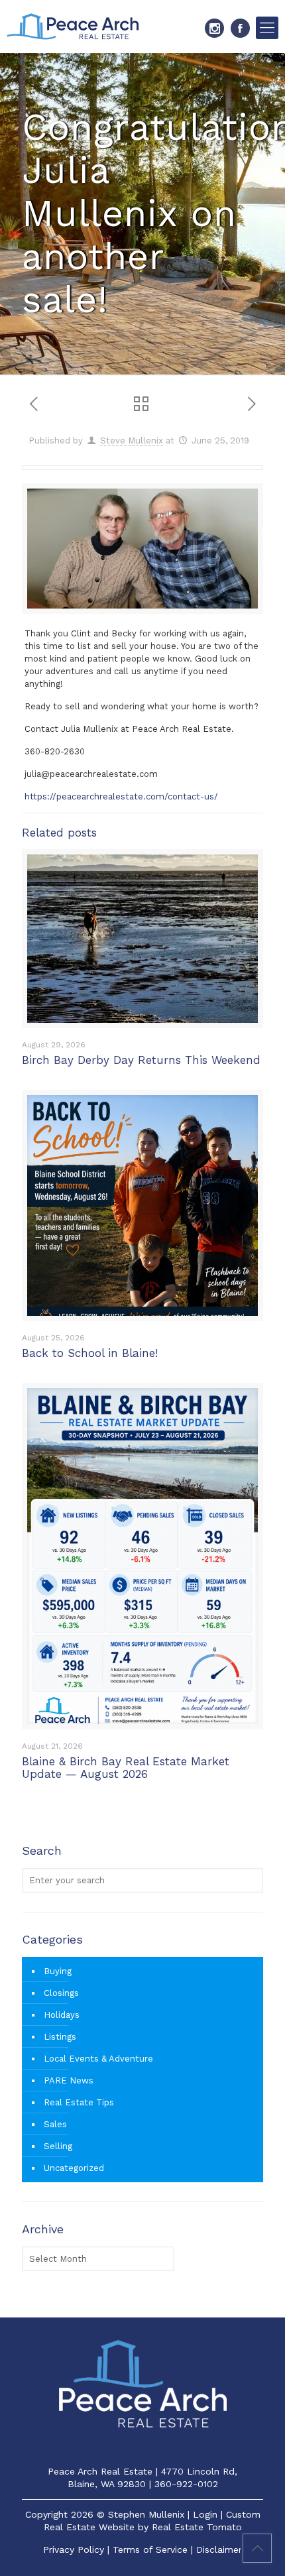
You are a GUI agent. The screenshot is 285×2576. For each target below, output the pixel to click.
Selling (58, 2146)
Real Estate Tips (79, 2102)
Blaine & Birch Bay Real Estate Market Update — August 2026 (126, 1768)
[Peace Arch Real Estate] (73, 27)
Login (205, 2514)
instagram (214, 28)
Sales (55, 2124)
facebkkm (240, 28)
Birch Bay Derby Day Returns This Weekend (141, 1060)
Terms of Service (150, 2549)
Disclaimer (219, 2549)
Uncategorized (74, 2168)
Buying (58, 1971)
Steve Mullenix (132, 440)
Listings (60, 2037)
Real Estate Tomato (197, 2527)
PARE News (69, 2080)
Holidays (62, 2015)
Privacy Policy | (78, 2549)
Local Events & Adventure (98, 2059)
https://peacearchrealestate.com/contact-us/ (121, 796)
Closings (61, 1993)
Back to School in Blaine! (90, 1353)
